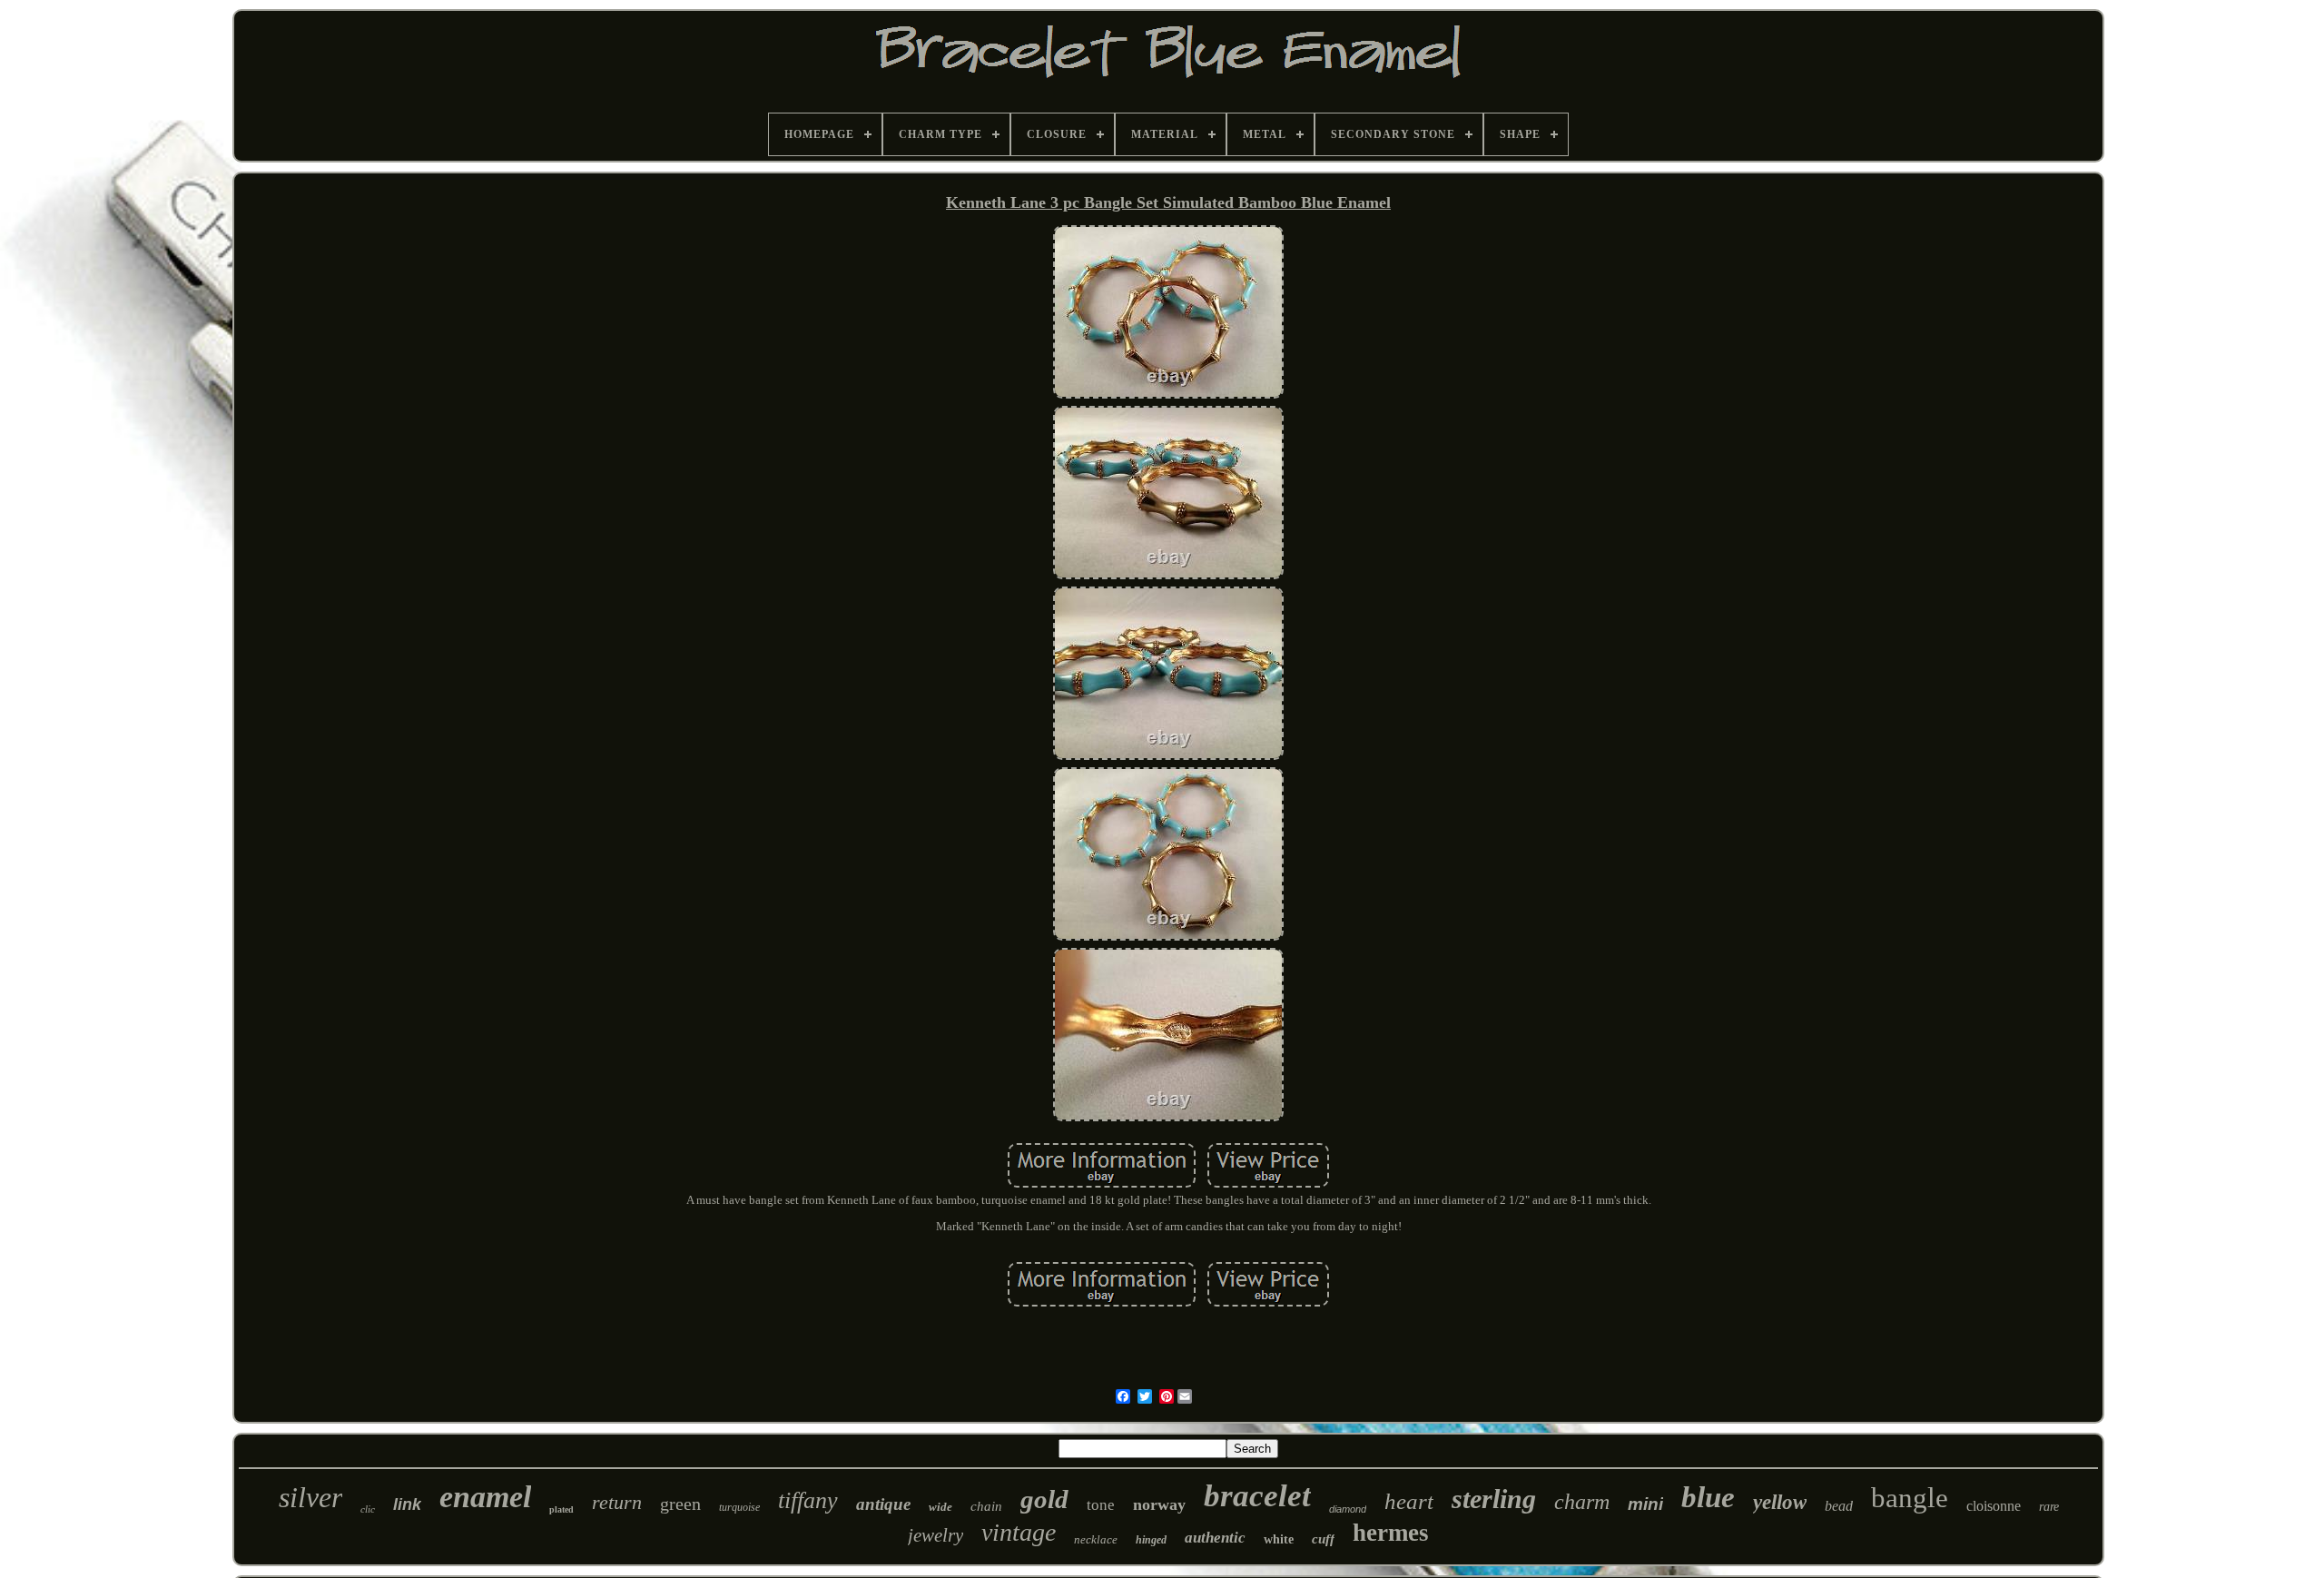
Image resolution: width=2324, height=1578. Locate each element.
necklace (1096, 1539)
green (680, 1504)
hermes (1391, 1533)
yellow (1780, 1502)
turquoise (739, 1507)
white (1279, 1539)
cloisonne (1994, 1506)
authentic (1215, 1538)
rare (2049, 1507)
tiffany (808, 1500)
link (407, 1504)
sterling (1494, 1499)
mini (1645, 1504)
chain (986, 1506)
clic (368, 1509)
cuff (1323, 1539)
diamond (1348, 1509)
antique (883, 1504)
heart (1409, 1501)
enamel (485, 1497)
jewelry (936, 1535)
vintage (1019, 1532)
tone (1101, 1505)
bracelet (1257, 1496)
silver (310, 1497)
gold (1044, 1499)
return (617, 1502)
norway (1159, 1504)
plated (561, 1509)
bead (1839, 1506)
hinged (1151, 1540)
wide (940, 1507)
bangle (1910, 1498)
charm (1582, 1502)
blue (1708, 1497)
